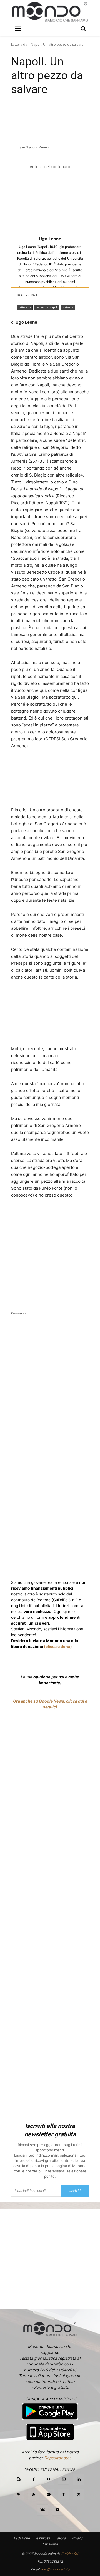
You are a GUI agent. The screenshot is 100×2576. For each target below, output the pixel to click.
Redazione (22, 2538)
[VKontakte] (42, 2510)
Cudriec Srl (69, 2554)
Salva (67, 1332)
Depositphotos (58, 2458)
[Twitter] (47, 1331)
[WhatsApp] (80, 1331)
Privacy (77, 2538)
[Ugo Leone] (50, 203)
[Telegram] (49, 2495)
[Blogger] (19, 2479)
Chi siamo (50, 2544)
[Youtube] (57, 2510)
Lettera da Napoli (47, 307)
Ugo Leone (50, 239)
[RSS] (34, 2495)
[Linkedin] (92, 1331)
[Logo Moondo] (50, 12)
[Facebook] (34, 1331)
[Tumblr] (64, 2495)
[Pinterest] (19, 2495)
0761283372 (53, 2561)
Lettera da (19, 45)
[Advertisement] (50, 1920)
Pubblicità (42, 2538)
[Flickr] (49, 2479)
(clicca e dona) (58, 1646)
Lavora (61, 2538)
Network (68, 307)
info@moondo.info (55, 2569)
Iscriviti (75, 2191)
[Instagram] (64, 2479)
